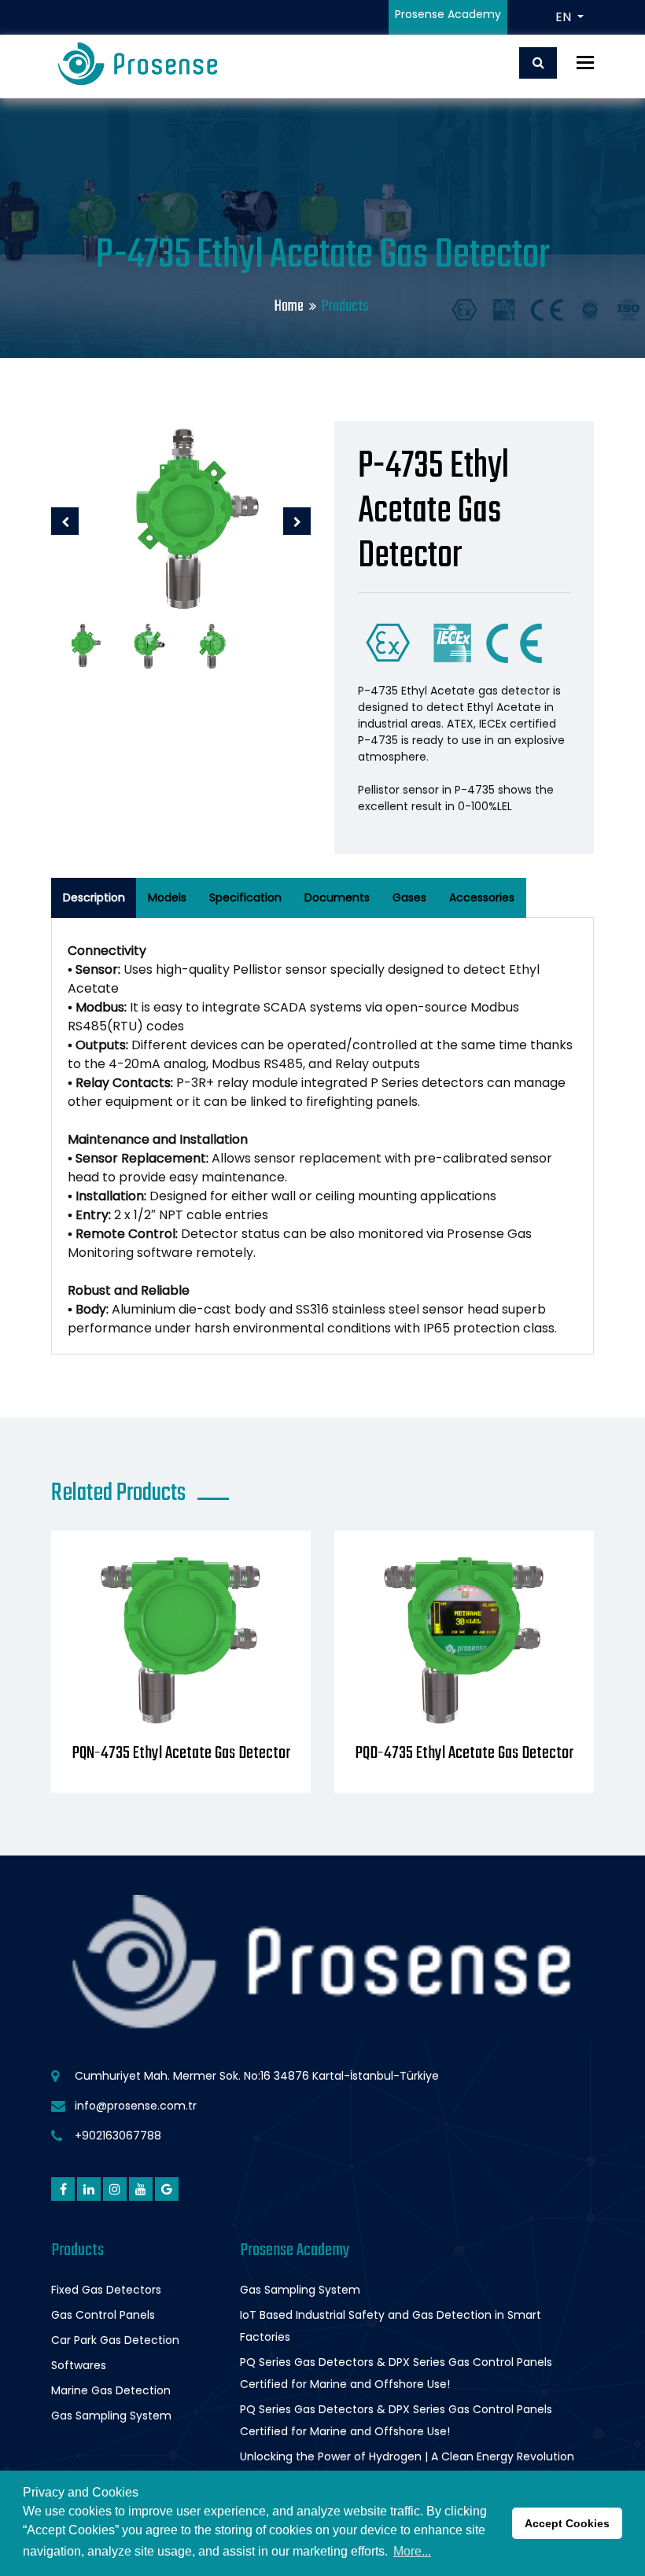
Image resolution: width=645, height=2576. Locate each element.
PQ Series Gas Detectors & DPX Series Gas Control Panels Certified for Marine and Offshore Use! (396, 2373)
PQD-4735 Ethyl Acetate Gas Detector (247, 1753)
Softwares (79, 2365)
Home (289, 306)
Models (167, 897)
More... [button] (412, 2551)
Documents (337, 897)
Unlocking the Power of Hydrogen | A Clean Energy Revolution (407, 2456)
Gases (409, 897)
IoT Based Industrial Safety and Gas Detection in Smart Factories (391, 2326)
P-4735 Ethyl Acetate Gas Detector (433, 512)
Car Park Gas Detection (115, 2340)
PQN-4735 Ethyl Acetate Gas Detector (530, 1753)
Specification (245, 897)
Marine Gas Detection (111, 2390)
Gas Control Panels (103, 2315)
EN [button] (565, 17)
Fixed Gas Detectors (106, 2290)
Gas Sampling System (111, 2416)
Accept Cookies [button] (567, 2523)
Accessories (482, 897)
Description (94, 897)
